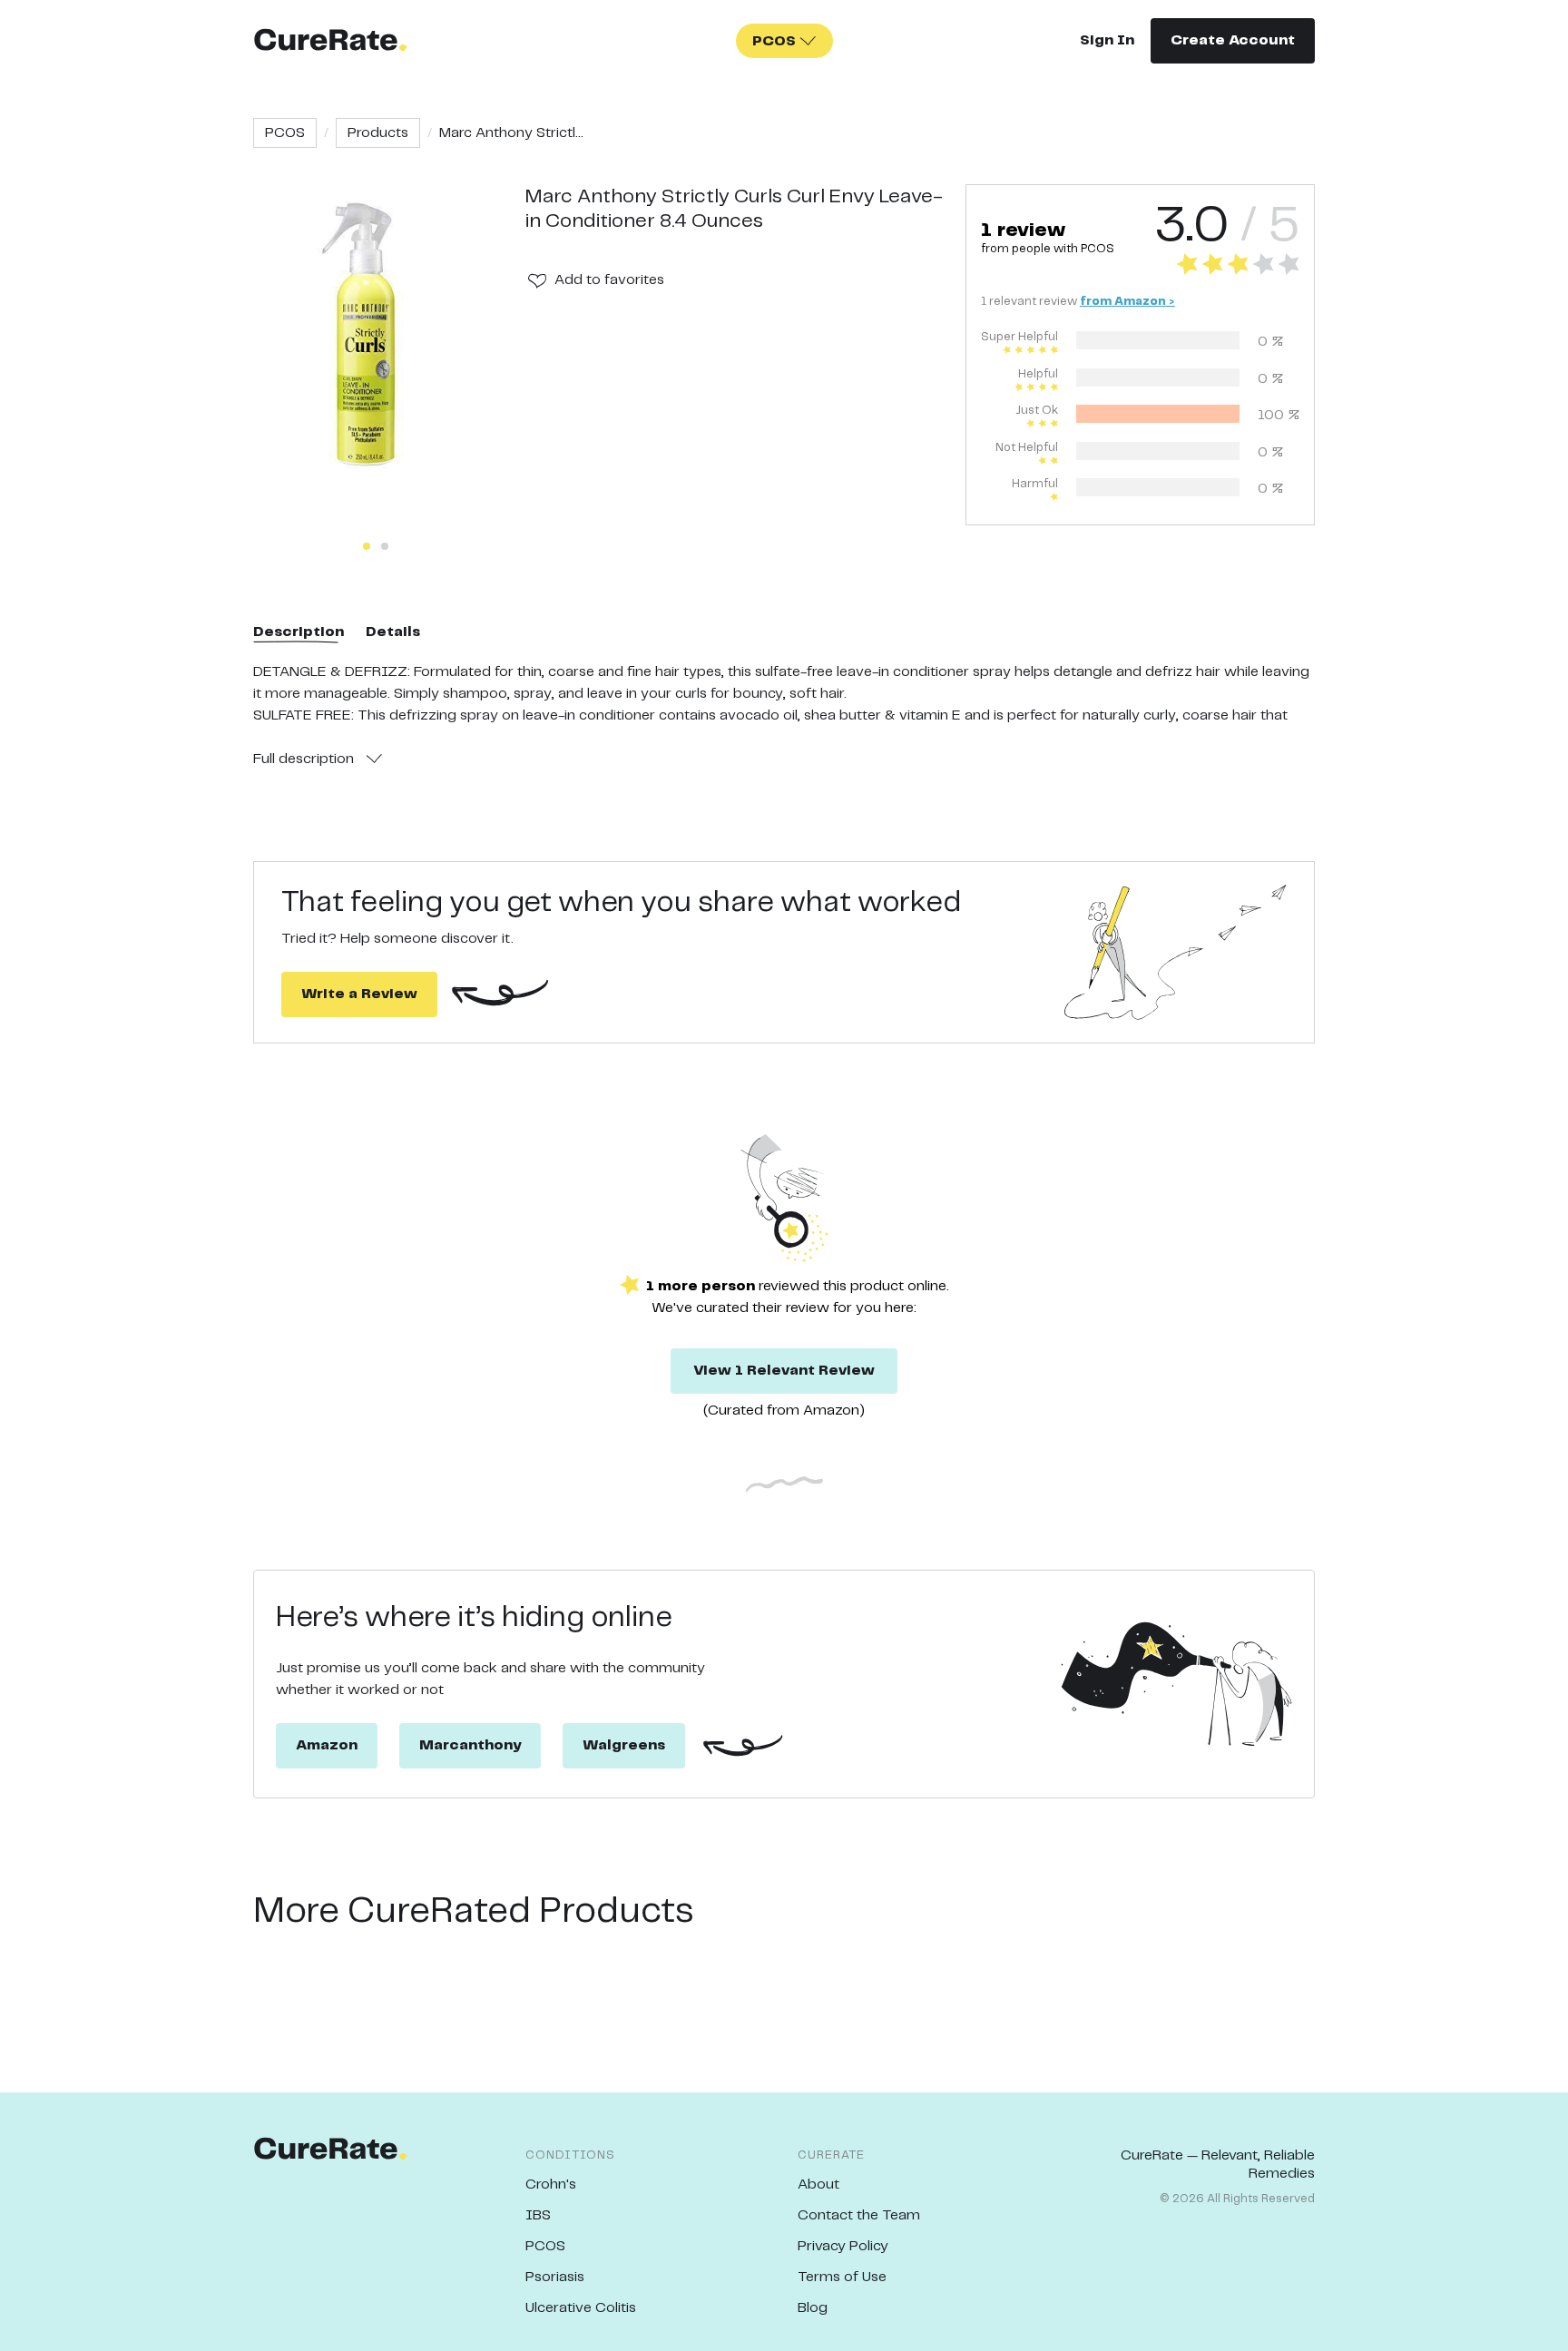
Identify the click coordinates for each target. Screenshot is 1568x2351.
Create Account (1233, 40)
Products (378, 133)
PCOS (285, 133)
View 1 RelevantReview (784, 1371)
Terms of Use (842, 2277)
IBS (538, 2215)
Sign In (1107, 40)
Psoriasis (555, 2277)
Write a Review (359, 994)
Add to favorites (609, 280)
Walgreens (624, 1745)
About (818, 2184)
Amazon (327, 1745)
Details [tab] (393, 632)
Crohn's (551, 2184)
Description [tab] (299, 632)
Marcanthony (470, 1745)
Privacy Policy (843, 2246)
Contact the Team (859, 2215)
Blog (813, 2308)
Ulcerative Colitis (581, 2308)
